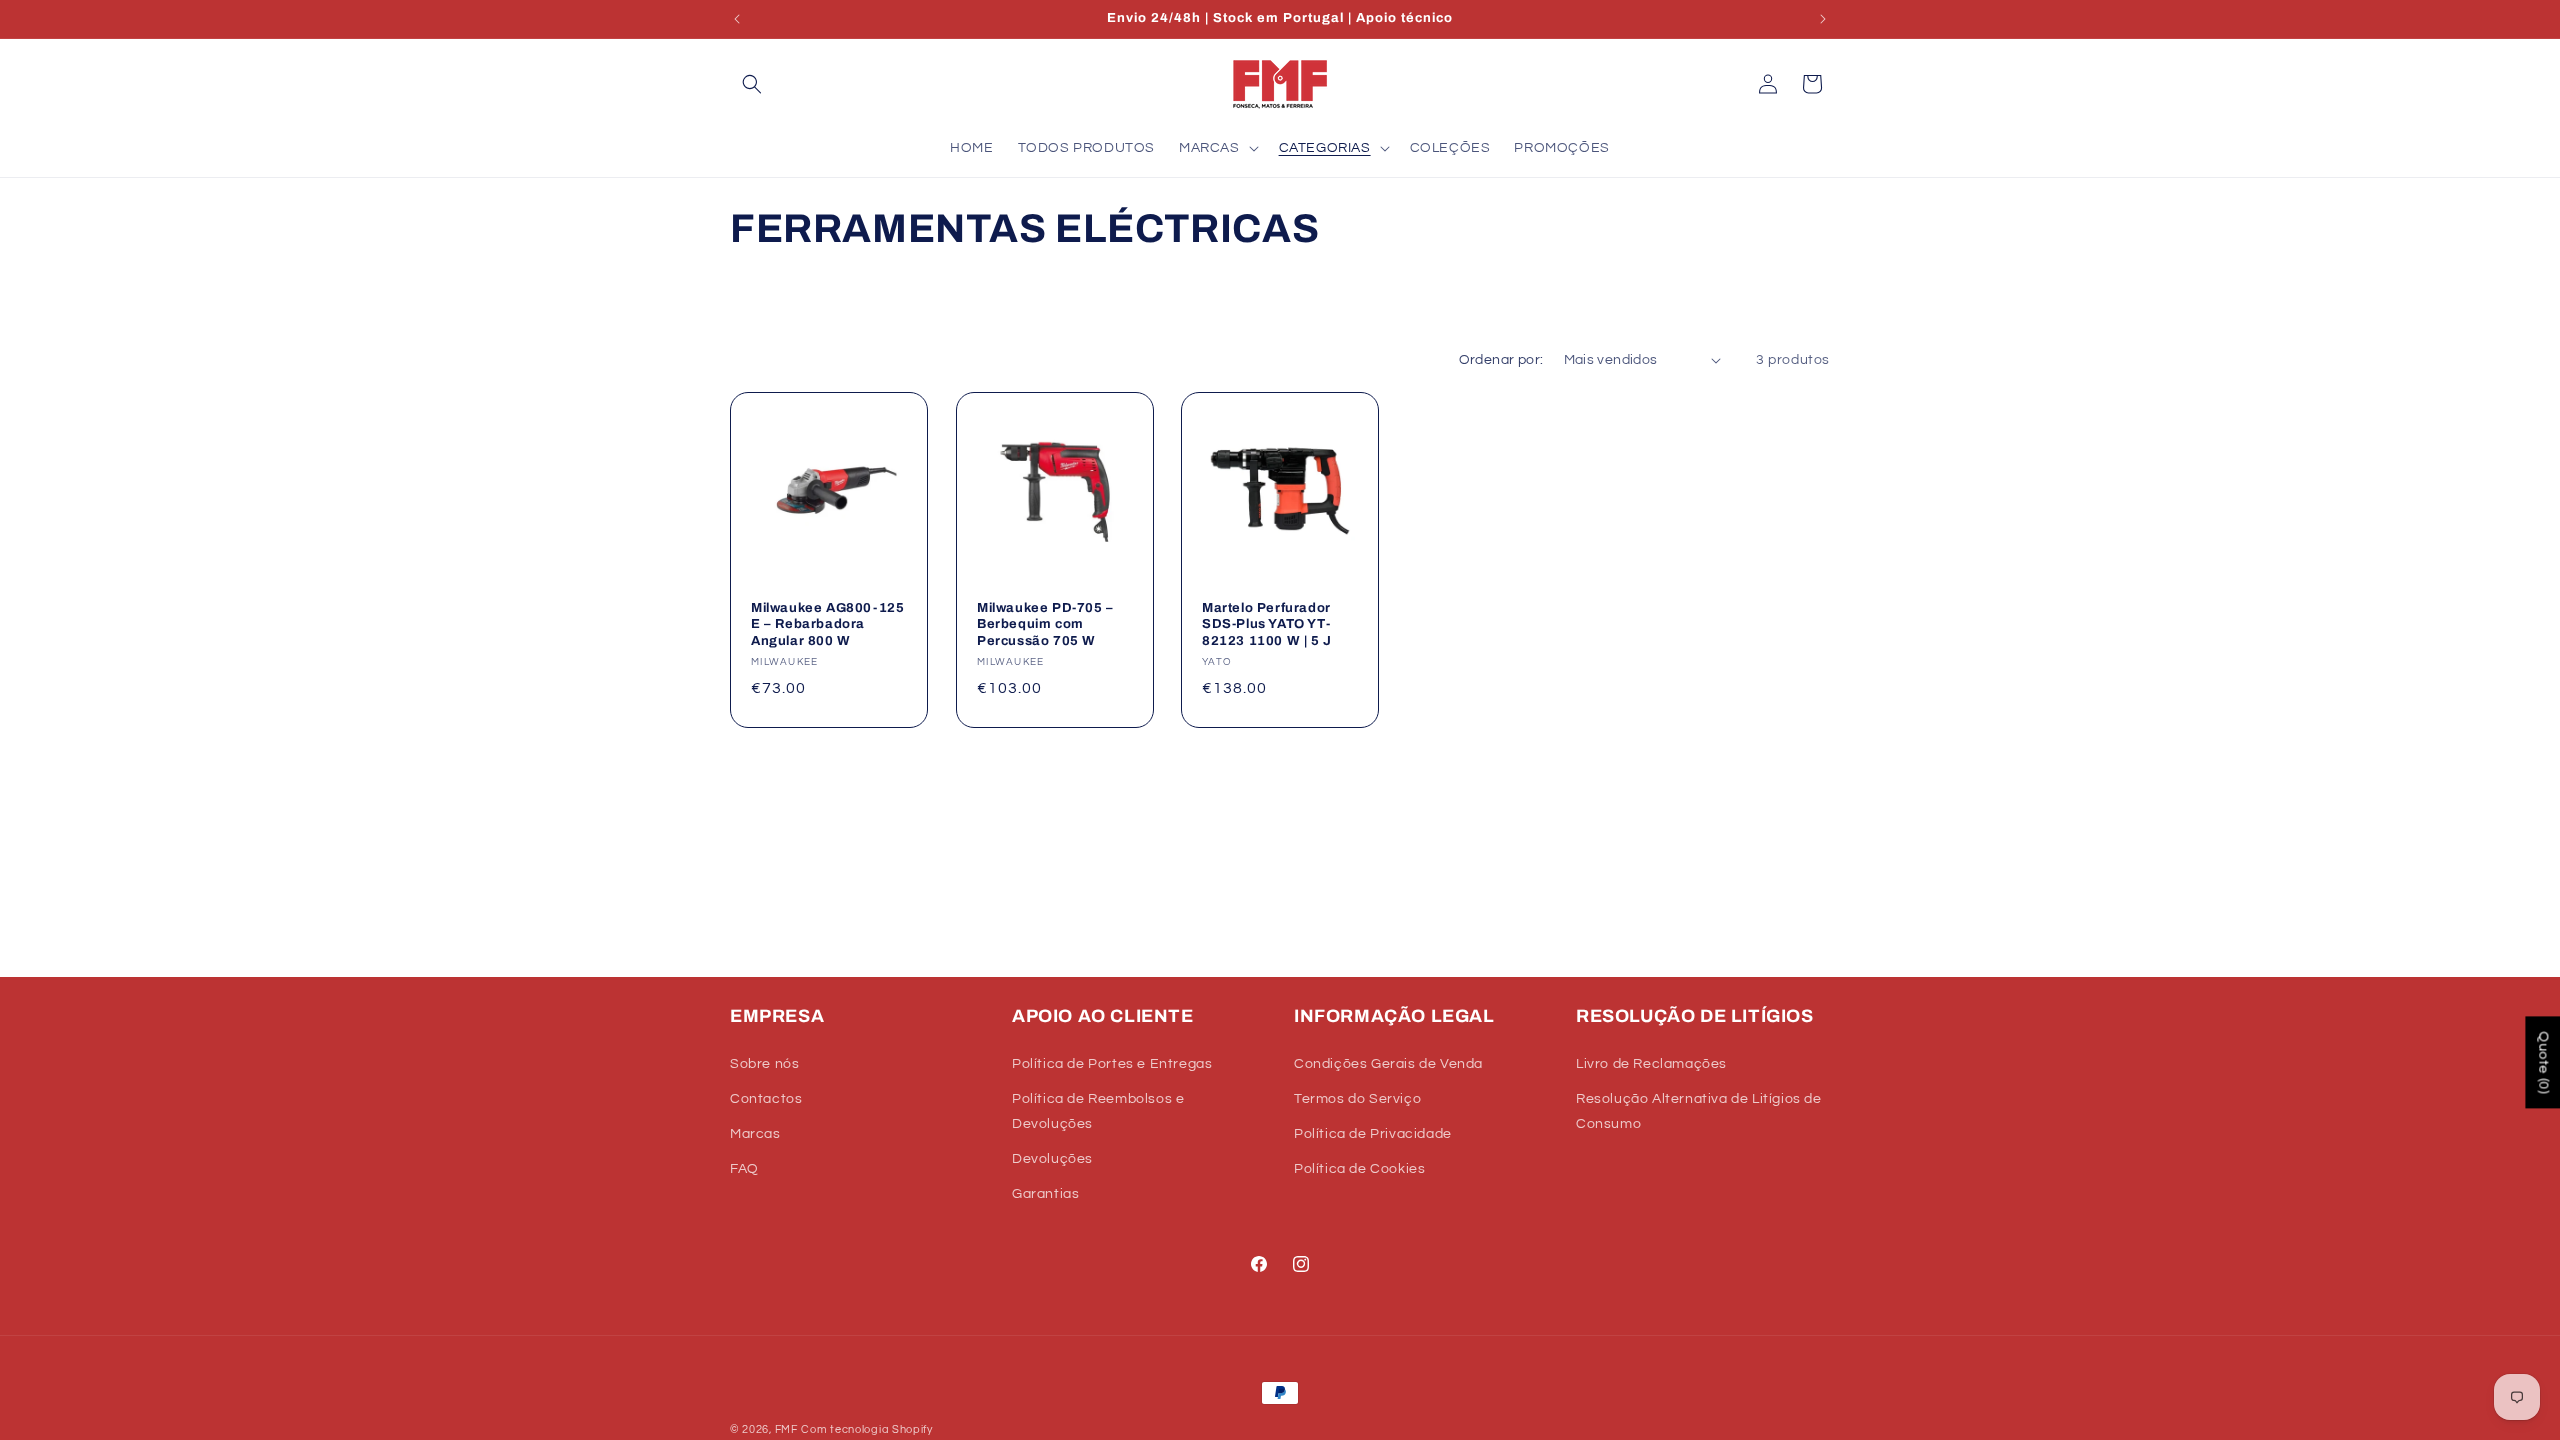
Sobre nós (764, 1064)
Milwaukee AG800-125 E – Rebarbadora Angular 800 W (827, 624)
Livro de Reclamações (1651, 1064)
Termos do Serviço (1357, 1099)
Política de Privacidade (1373, 1134)
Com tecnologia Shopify (866, 1429)
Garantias (1045, 1194)
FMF (786, 1429)
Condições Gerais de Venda (1388, 1064)
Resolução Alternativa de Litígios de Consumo (1699, 1111)
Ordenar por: (1501, 360)
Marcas (755, 1134)
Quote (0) (2543, 1062)
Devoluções (1052, 1159)
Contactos (766, 1099)
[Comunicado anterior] (737, 19)
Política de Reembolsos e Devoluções (1098, 1111)
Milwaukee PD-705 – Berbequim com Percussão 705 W (1045, 624)
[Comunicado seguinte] (1823, 19)
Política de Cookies (1359, 1169)
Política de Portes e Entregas (1112, 1064)
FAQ (744, 1169)
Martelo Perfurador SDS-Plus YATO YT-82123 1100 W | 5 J (1267, 624)
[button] (752, 84)
